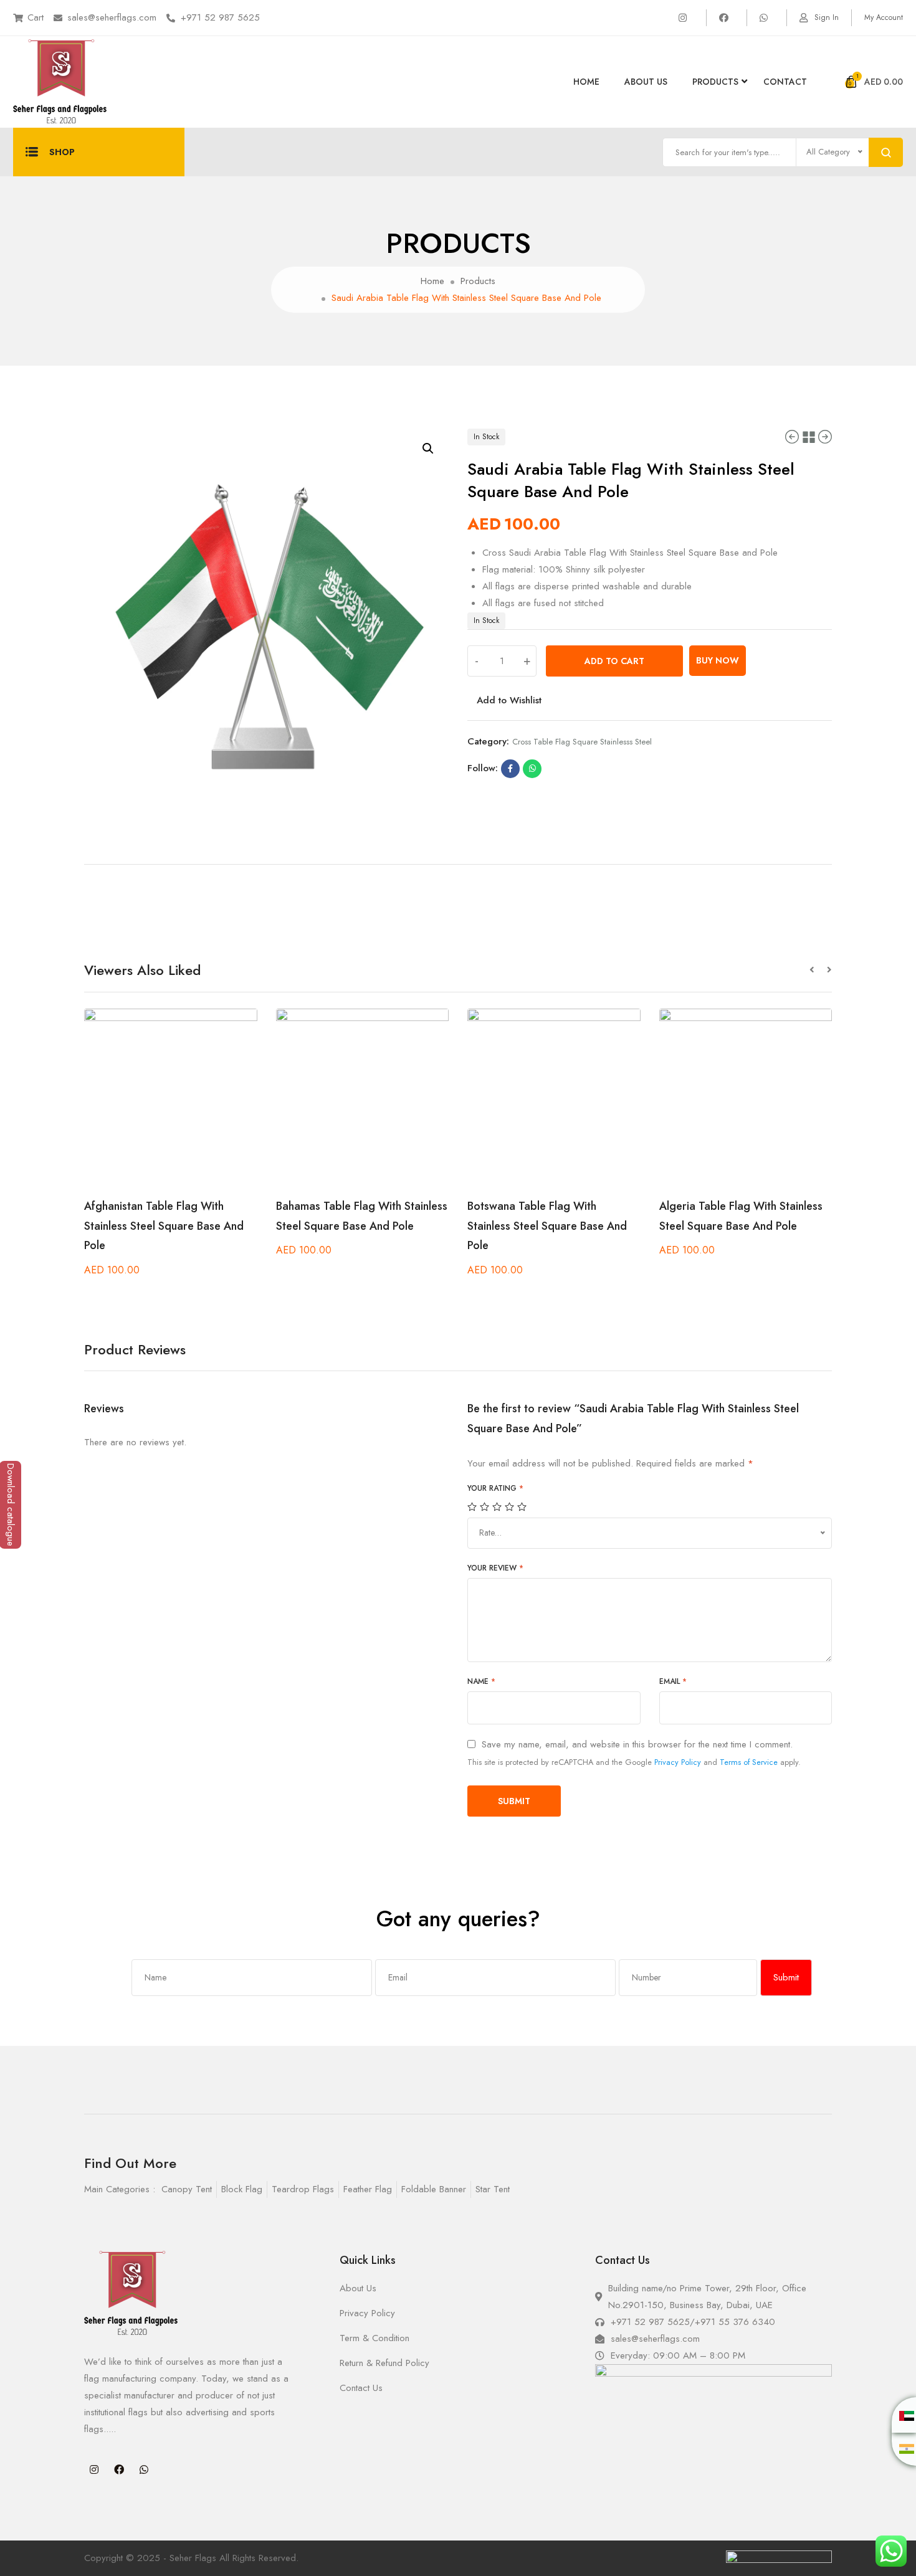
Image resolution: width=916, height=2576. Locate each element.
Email (673, 1681)
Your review (495, 1568)
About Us (646, 82)
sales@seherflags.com (112, 17)
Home (586, 82)
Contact (785, 82)
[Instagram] (94, 2469)
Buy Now (718, 660)
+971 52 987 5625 (220, 17)
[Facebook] (119, 2469)
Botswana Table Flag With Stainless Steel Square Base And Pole (547, 1226)
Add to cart (614, 661)
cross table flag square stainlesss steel (582, 742)
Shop (62, 152)
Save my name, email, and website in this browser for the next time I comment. (637, 1745)
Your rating (495, 1488)
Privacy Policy (678, 1762)
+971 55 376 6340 (735, 2322)
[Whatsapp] (144, 2469)
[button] (818, 970)
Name (481, 1681)
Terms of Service (749, 1762)
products (715, 82)
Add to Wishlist (509, 700)
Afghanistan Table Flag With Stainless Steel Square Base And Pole (164, 1226)
